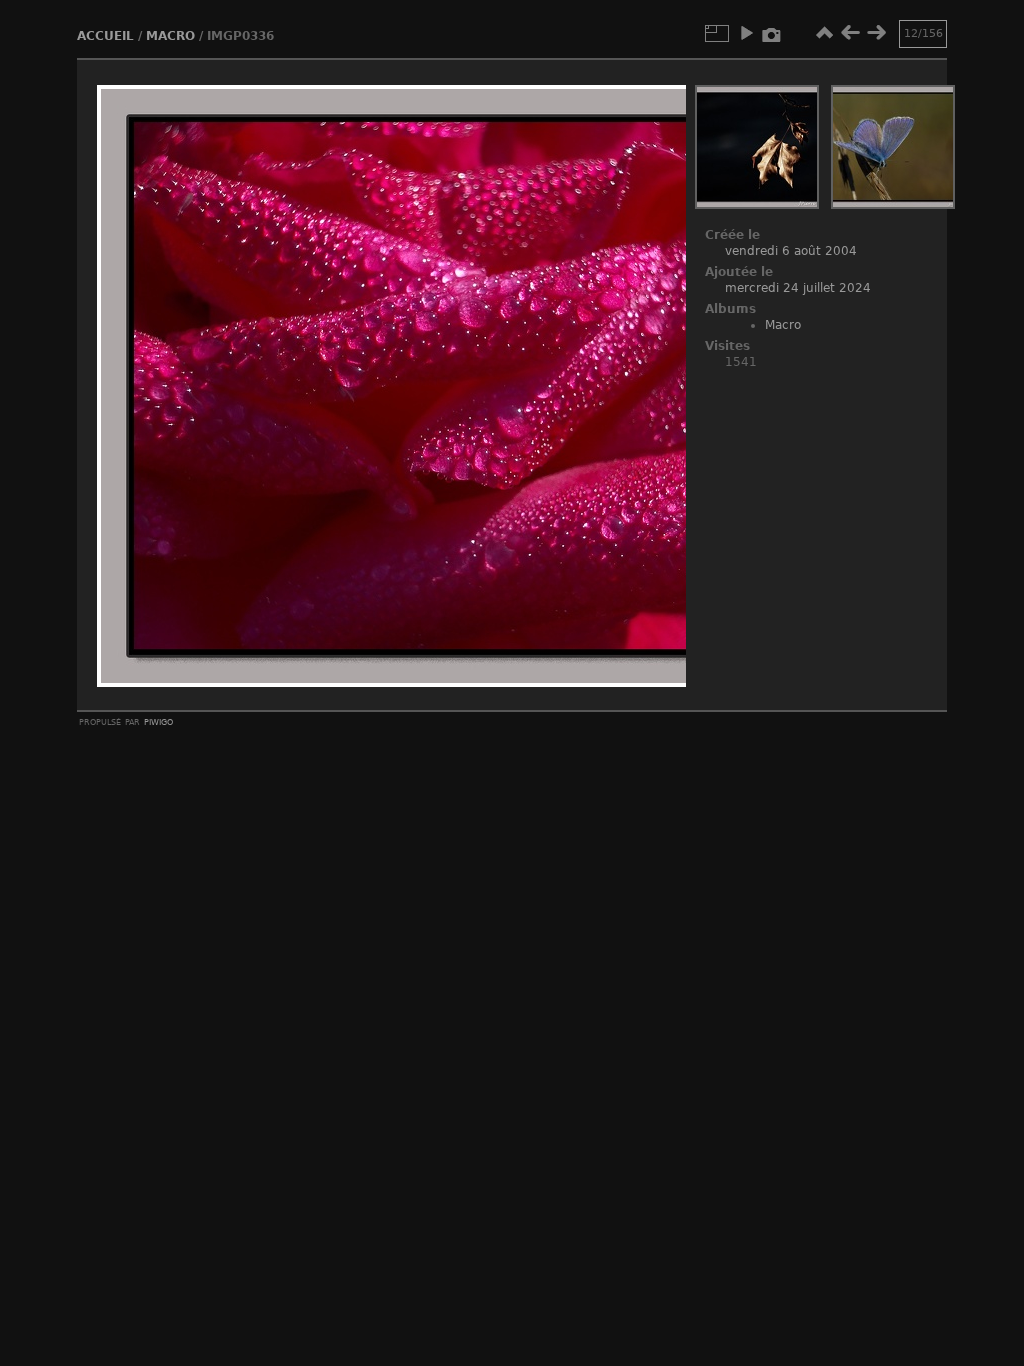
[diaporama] (746, 33)
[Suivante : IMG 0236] (876, 33)
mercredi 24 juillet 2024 (798, 288)
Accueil (105, 36)
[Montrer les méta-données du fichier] (772, 33)
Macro (170, 36)
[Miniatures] (824, 33)
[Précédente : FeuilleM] (850, 33)
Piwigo (158, 721)
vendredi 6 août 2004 (791, 251)
